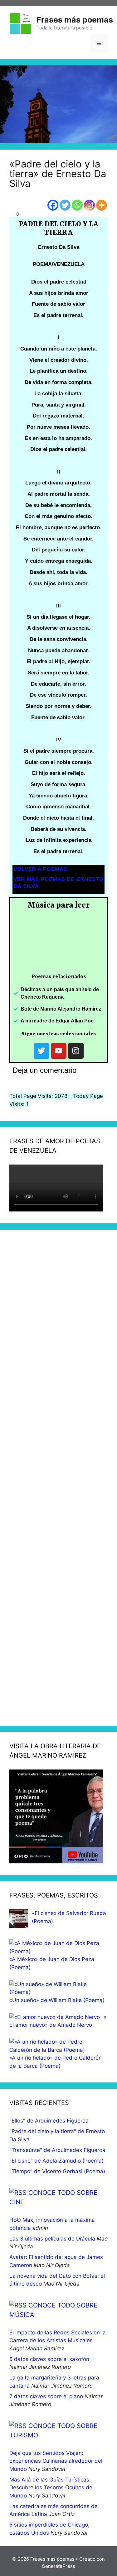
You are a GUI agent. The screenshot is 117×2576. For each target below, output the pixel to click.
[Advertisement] (58, 1478)
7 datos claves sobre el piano (46, 2396)
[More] (102, 205)
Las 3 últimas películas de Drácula (52, 2239)
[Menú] (99, 44)
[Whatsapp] (77, 205)
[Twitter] (65, 205)
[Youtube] (59, 1051)
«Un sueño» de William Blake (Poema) (57, 2000)
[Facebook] (53, 205)
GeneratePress (58, 2566)
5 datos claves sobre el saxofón (49, 2359)
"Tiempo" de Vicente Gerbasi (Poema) (57, 2171)
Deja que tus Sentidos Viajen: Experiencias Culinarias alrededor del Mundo (56, 2461)
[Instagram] (89, 205)
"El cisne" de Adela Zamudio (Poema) (56, 2161)
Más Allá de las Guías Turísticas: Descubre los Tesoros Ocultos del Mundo (51, 2488)
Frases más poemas (75, 20)
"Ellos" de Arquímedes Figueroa (49, 2121)
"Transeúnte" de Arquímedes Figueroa (57, 2150)
